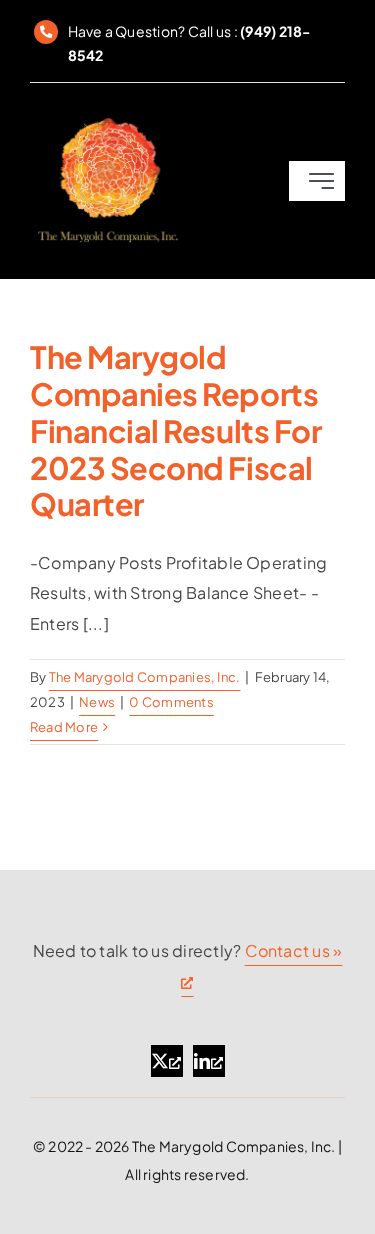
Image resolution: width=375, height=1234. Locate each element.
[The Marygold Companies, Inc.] (107, 120)
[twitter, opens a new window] (167, 1061)
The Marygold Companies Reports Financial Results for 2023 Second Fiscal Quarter (175, 430)
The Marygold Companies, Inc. (145, 677)
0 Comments (171, 702)
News (97, 702)
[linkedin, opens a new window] (209, 1061)
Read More (64, 727)
